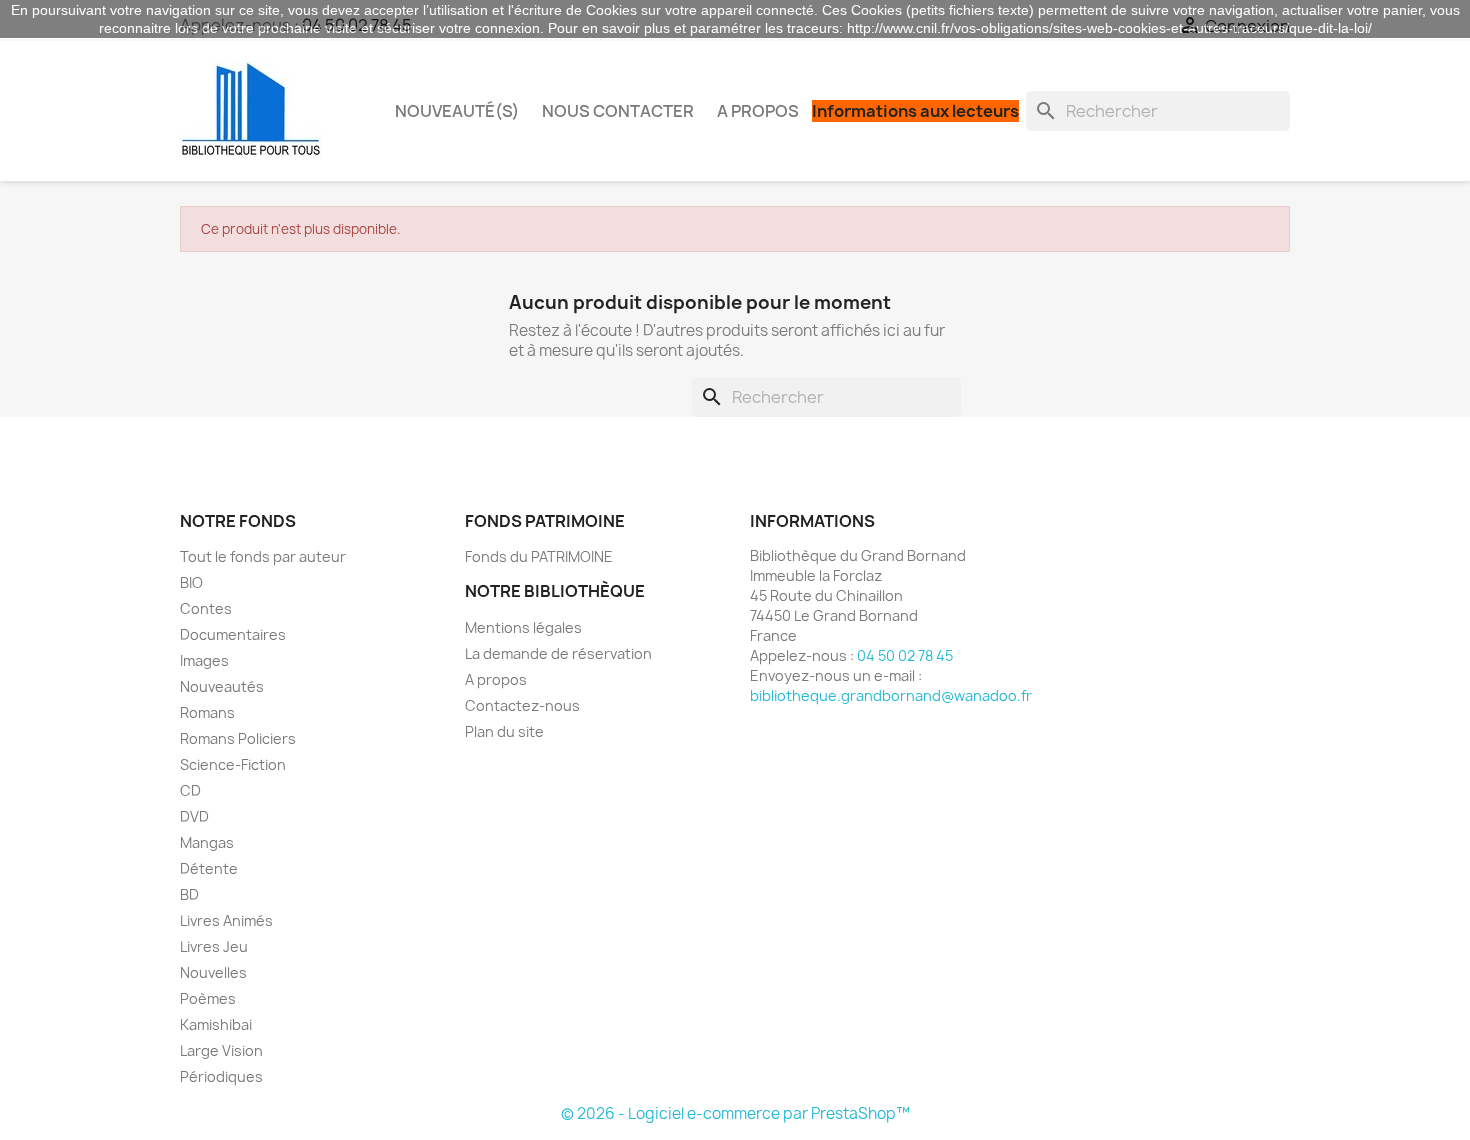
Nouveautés (222, 686)
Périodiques (221, 1076)
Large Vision (221, 1050)
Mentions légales (523, 627)
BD (189, 894)
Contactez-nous (522, 705)
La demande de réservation (558, 653)
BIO (191, 582)
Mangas (207, 842)
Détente (209, 868)
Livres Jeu (214, 946)
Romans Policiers (238, 738)
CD (190, 790)
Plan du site (504, 731)
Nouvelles (213, 972)
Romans (207, 712)
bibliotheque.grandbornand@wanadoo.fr (891, 695)
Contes (206, 608)
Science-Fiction (233, 764)
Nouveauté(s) (457, 111)
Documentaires (233, 634)
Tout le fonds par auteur (263, 556)
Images (204, 660)
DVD (194, 816)
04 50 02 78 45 (905, 655)
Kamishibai (216, 1024)
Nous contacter (618, 111)
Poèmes (208, 998)
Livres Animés (226, 920)
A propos (758, 111)
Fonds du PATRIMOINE (539, 556)
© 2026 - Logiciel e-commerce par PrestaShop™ (735, 1113)
